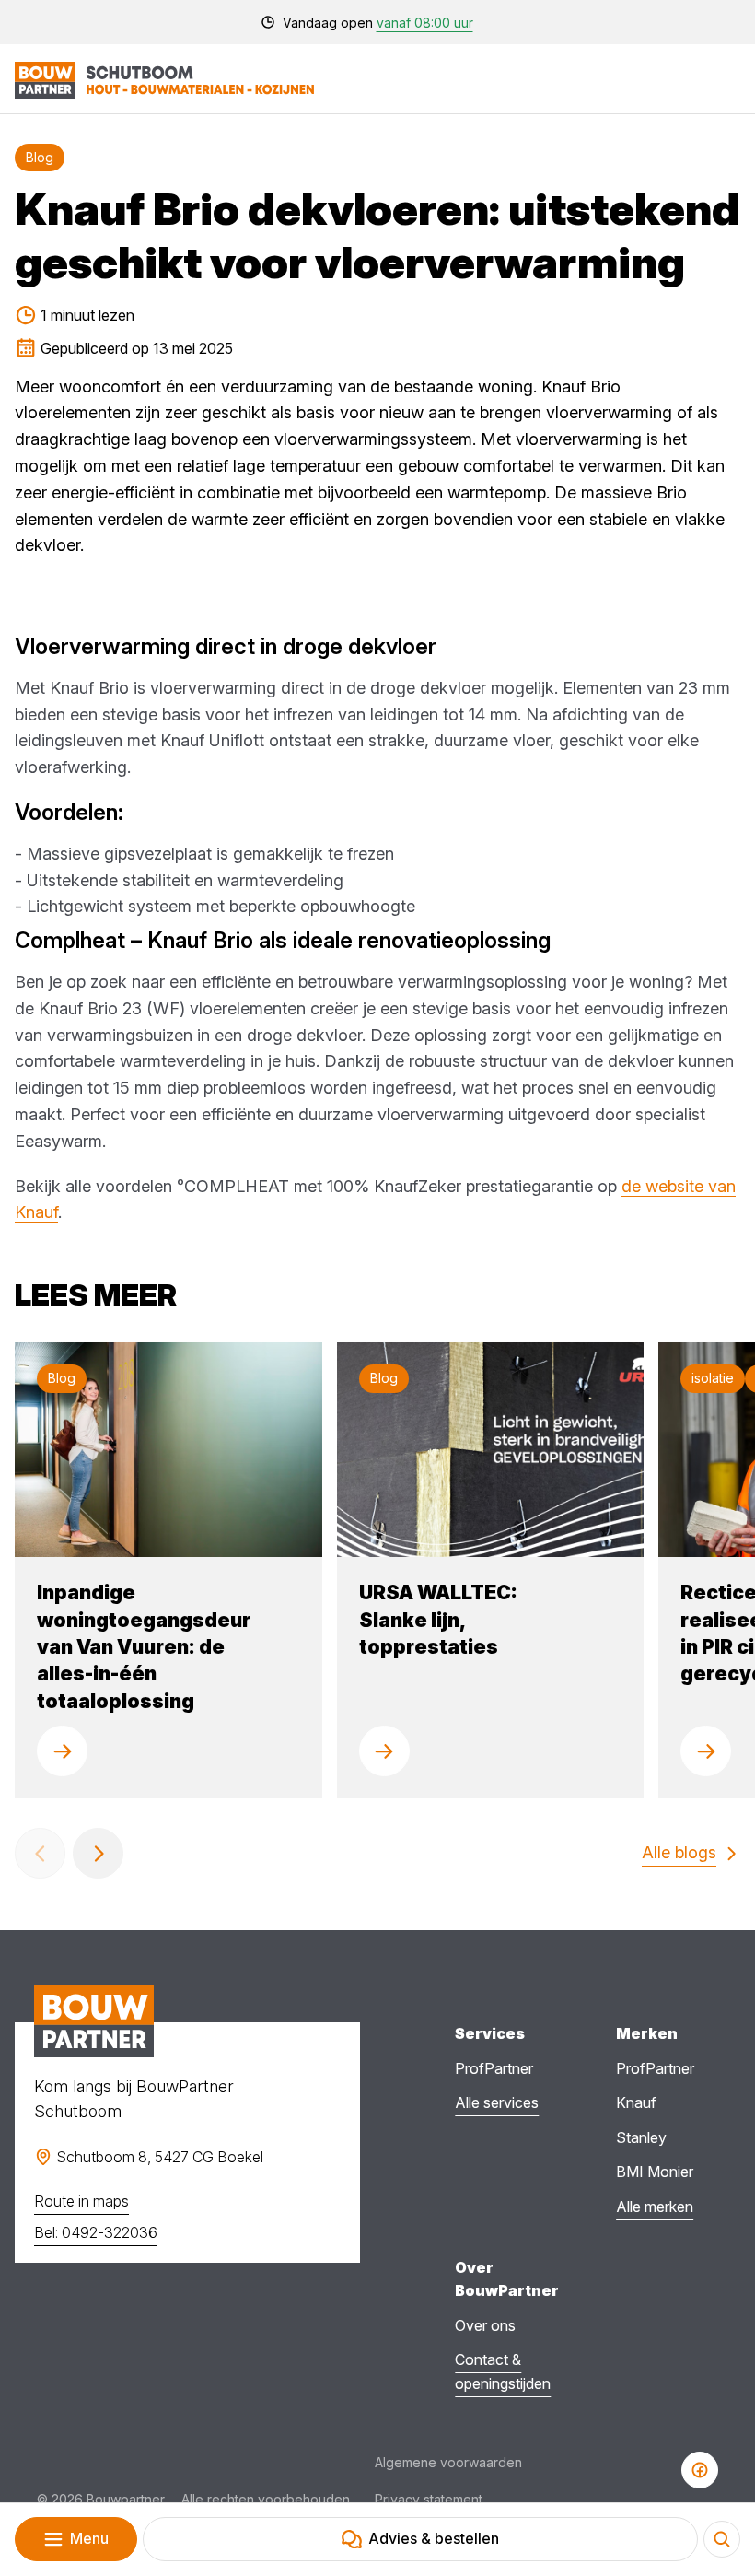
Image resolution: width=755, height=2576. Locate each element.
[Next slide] (98, 1853)
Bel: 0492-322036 (96, 2232)
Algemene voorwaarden (448, 2462)
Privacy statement (429, 2499)
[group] (168, 1570)
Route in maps (81, 2201)
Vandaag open (378, 23)
